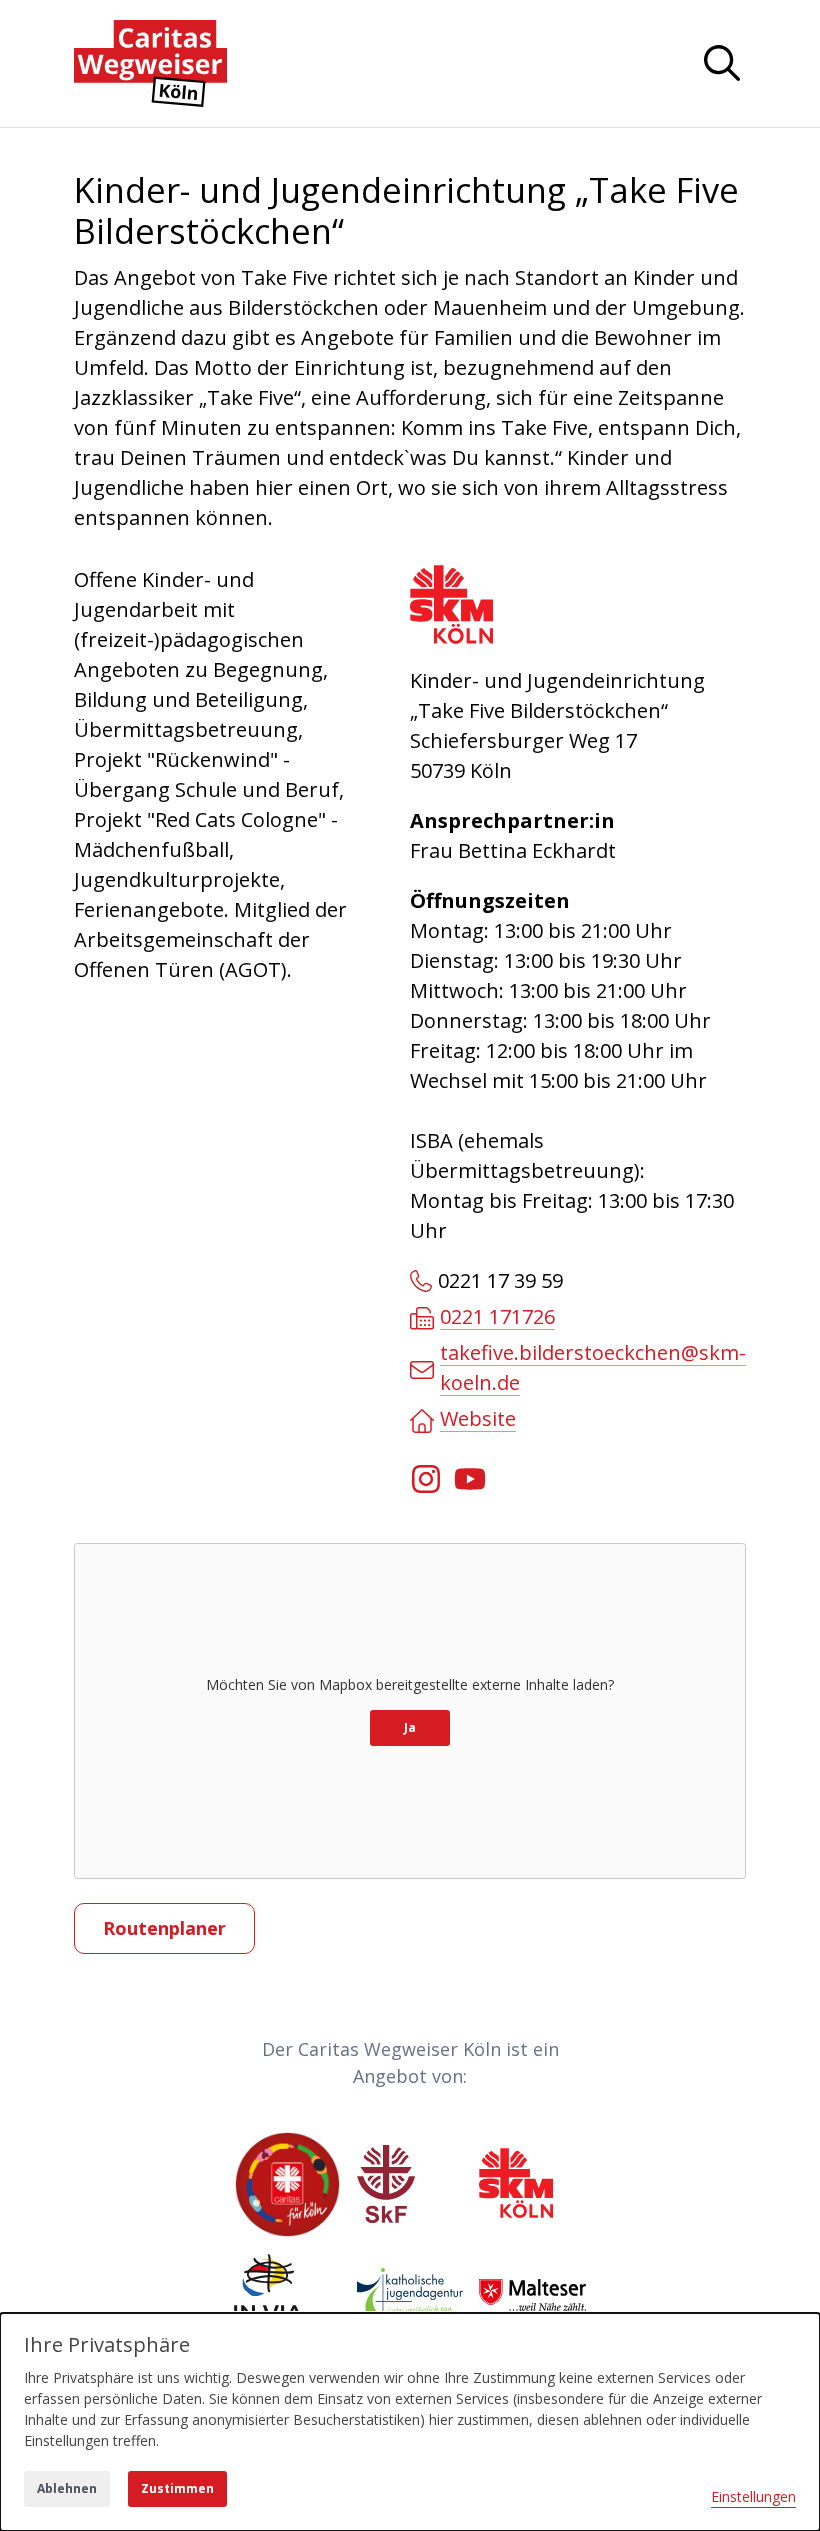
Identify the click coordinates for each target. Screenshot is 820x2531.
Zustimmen (177, 2488)
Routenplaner (164, 1928)
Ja (410, 1727)
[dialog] (410, 2422)
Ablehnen (67, 2488)
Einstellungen (753, 2496)
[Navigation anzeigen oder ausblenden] (722, 63)
